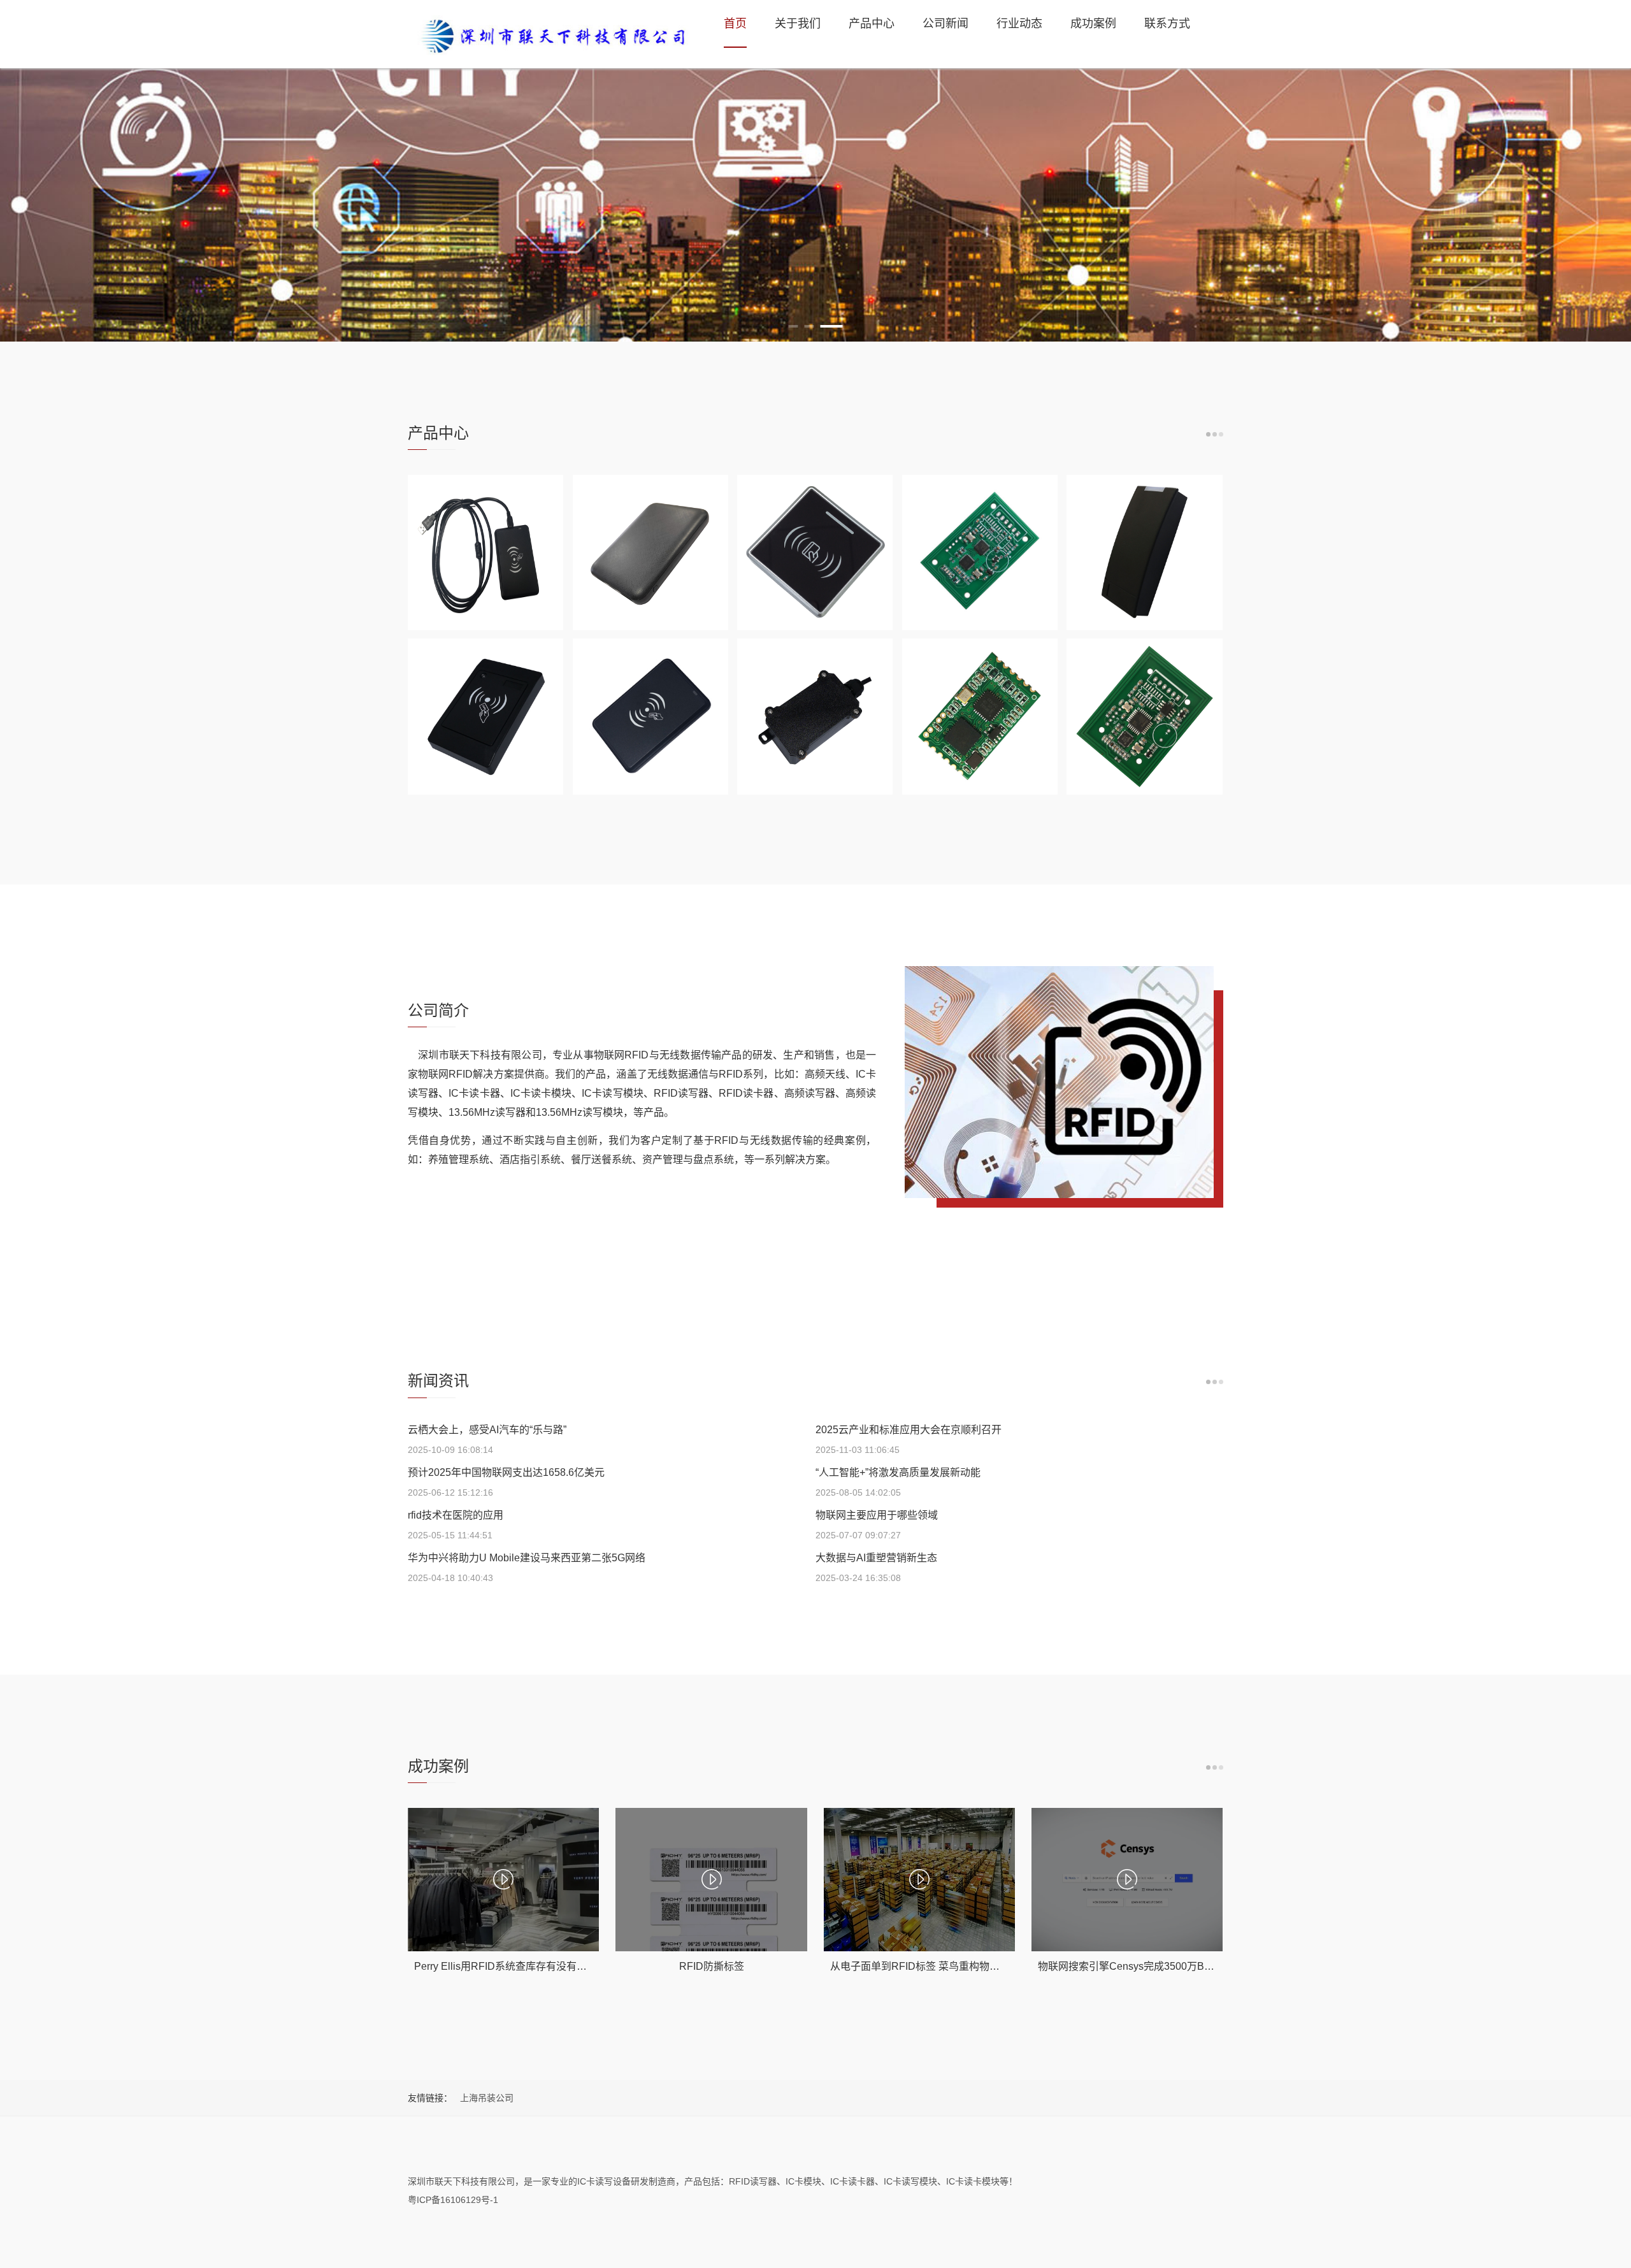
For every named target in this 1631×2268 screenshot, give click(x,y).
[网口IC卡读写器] (1144, 553)
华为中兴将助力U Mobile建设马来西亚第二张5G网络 (527, 1558)
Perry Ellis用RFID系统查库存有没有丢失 (506, 1966)
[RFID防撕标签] (711, 1880)
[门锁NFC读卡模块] (980, 553)
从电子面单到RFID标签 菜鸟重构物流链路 (925, 1966)
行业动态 (1019, 24)
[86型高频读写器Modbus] (815, 553)
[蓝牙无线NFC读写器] (650, 553)
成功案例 (1093, 24)
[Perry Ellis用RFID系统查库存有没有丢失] (503, 1880)
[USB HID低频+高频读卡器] (485, 553)
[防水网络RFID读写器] (815, 716)
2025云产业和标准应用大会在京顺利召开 (909, 1430)
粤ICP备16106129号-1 (453, 2200)
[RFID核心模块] (980, 716)
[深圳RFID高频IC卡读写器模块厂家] (551, 34)
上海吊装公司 (487, 2098)
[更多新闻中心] (1215, 1382)
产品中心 (872, 24)
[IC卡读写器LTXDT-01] (485, 716)
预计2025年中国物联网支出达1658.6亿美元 (506, 1472)
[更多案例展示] (1215, 1767)
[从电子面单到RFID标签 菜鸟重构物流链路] (919, 1880)
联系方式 (1167, 24)
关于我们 (798, 24)
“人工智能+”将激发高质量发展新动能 (898, 1472)
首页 (735, 24)
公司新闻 (945, 24)
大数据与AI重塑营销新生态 (876, 1558)
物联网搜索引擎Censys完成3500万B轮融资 (1136, 1966)
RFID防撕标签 (712, 1966)
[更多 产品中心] (1215, 434)
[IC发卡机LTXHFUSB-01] (650, 716)
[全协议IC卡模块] (1144, 716)
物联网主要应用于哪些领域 (877, 1515)
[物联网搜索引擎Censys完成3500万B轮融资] (1127, 1880)
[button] (794, 326)
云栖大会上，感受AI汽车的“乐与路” (487, 1430)
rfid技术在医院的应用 (456, 1515)
